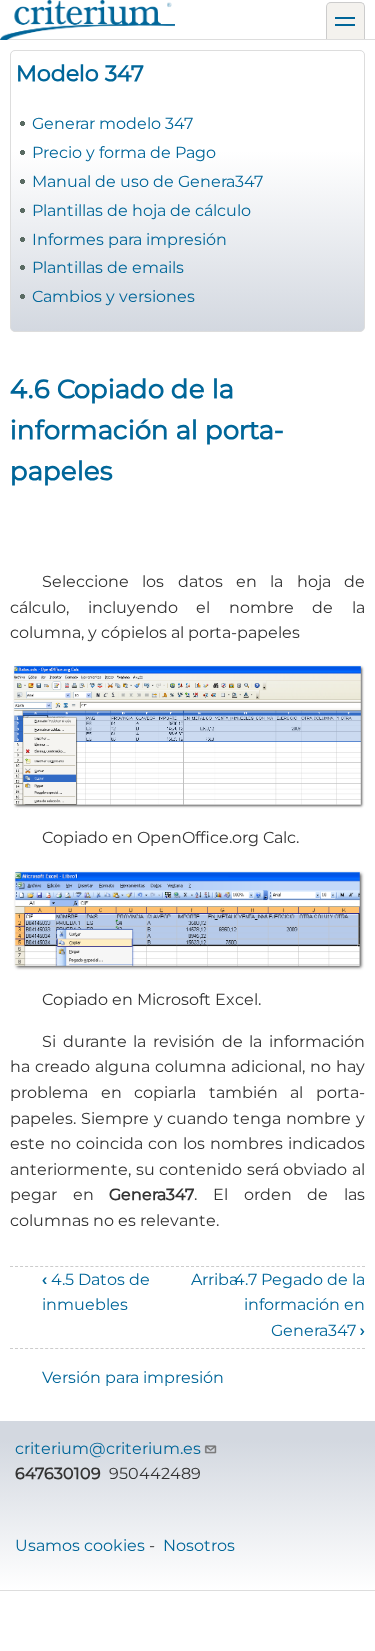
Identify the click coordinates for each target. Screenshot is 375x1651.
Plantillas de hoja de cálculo (141, 210)
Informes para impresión (129, 239)
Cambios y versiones (113, 296)
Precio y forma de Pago (124, 152)
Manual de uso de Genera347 (147, 181)
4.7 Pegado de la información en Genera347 (299, 1305)
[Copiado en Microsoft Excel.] (187, 919)
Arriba (214, 1279)
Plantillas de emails (108, 267)
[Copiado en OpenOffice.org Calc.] (187, 735)
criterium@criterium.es (108, 1448)
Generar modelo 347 (112, 123)
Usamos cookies (80, 1545)
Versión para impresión (133, 1377)
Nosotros (199, 1545)
